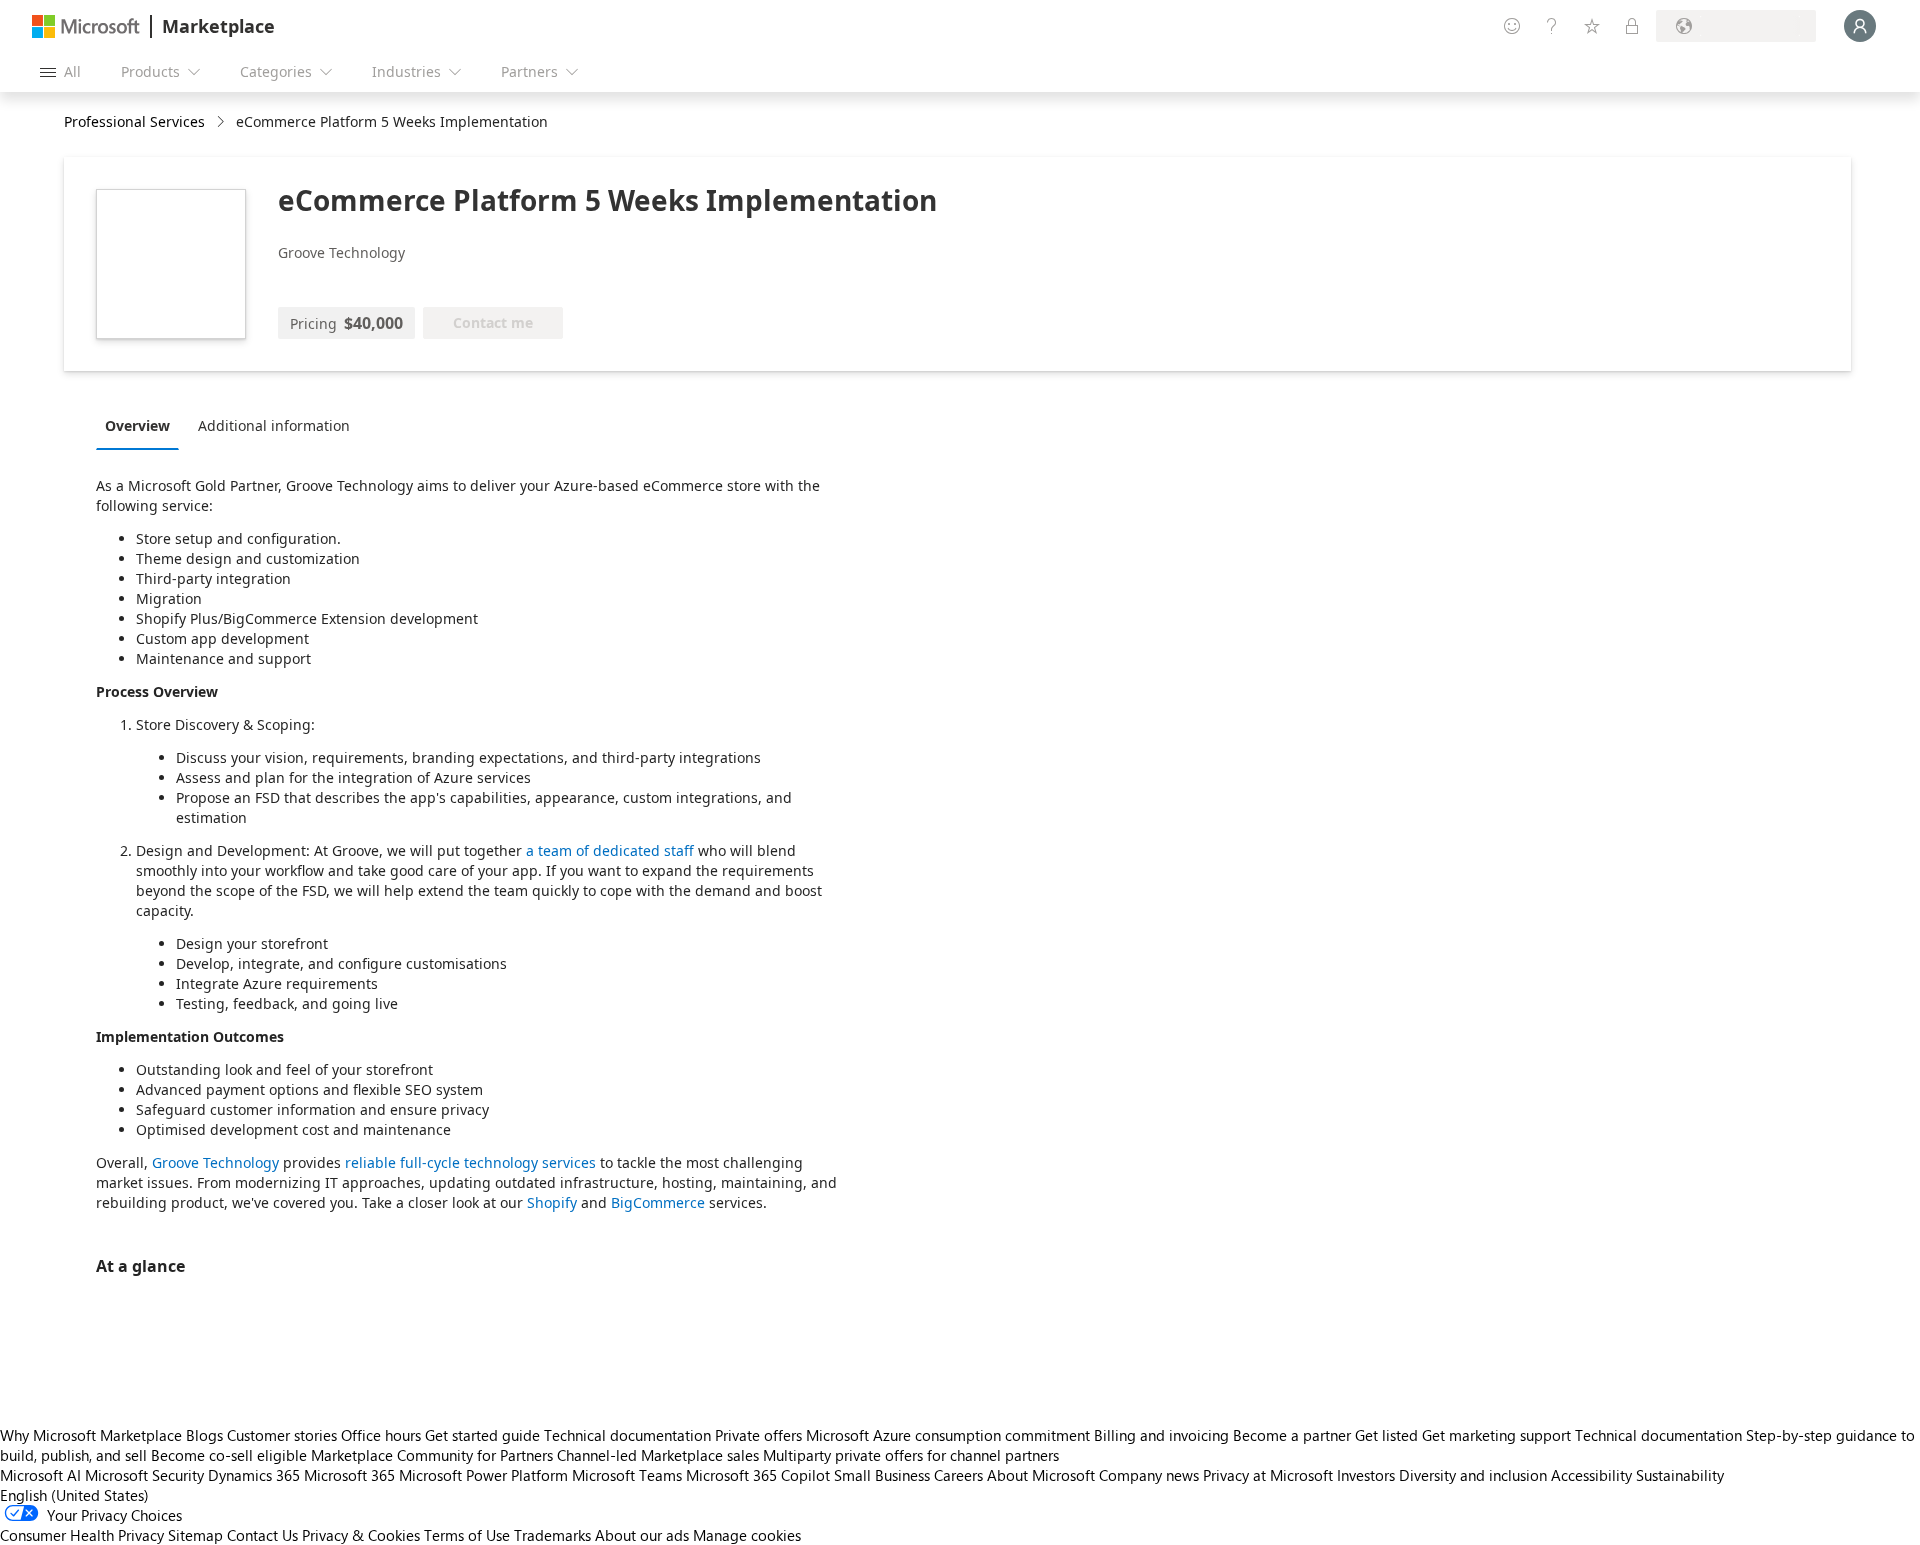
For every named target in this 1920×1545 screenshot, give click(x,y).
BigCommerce (658, 1202)
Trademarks (552, 1535)
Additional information (274, 425)
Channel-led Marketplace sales (658, 1455)
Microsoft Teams (627, 1475)
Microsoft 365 (349, 1475)
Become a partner (1292, 1435)
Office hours (381, 1435)
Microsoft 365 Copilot (758, 1475)
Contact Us (262, 1535)
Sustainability (1680, 1475)
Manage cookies (747, 1535)
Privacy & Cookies (361, 1535)
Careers (958, 1475)
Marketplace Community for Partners (432, 1455)
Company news (1149, 1475)
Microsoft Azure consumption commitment (950, 1435)
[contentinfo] (222, 122)
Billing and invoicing (1161, 1435)
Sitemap (195, 1535)
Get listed (1386, 1435)
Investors (1366, 1475)
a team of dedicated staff (610, 850)
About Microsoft (1041, 1475)
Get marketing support (1496, 1435)
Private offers (758, 1435)
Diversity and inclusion (1473, 1475)
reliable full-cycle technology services (470, 1162)
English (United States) (74, 1495)
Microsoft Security (144, 1475)
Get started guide (482, 1435)
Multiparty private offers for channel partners (911, 1455)
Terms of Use (467, 1535)
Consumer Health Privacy (82, 1535)
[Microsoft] (86, 26)
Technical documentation (627, 1435)
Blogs (204, 1435)
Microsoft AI (40, 1475)
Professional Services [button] (134, 121)
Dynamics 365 (254, 1475)
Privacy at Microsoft (1268, 1475)
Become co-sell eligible (229, 1455)
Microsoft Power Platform (483, 1475)
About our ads (642, 1535)
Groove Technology (215, 1162)
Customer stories (282, 1435)
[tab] (142, 425)
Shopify (552, 1202)
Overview (137, 425)
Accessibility (1591, 1475)
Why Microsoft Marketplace (91, 1435)
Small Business (882, 1475)
